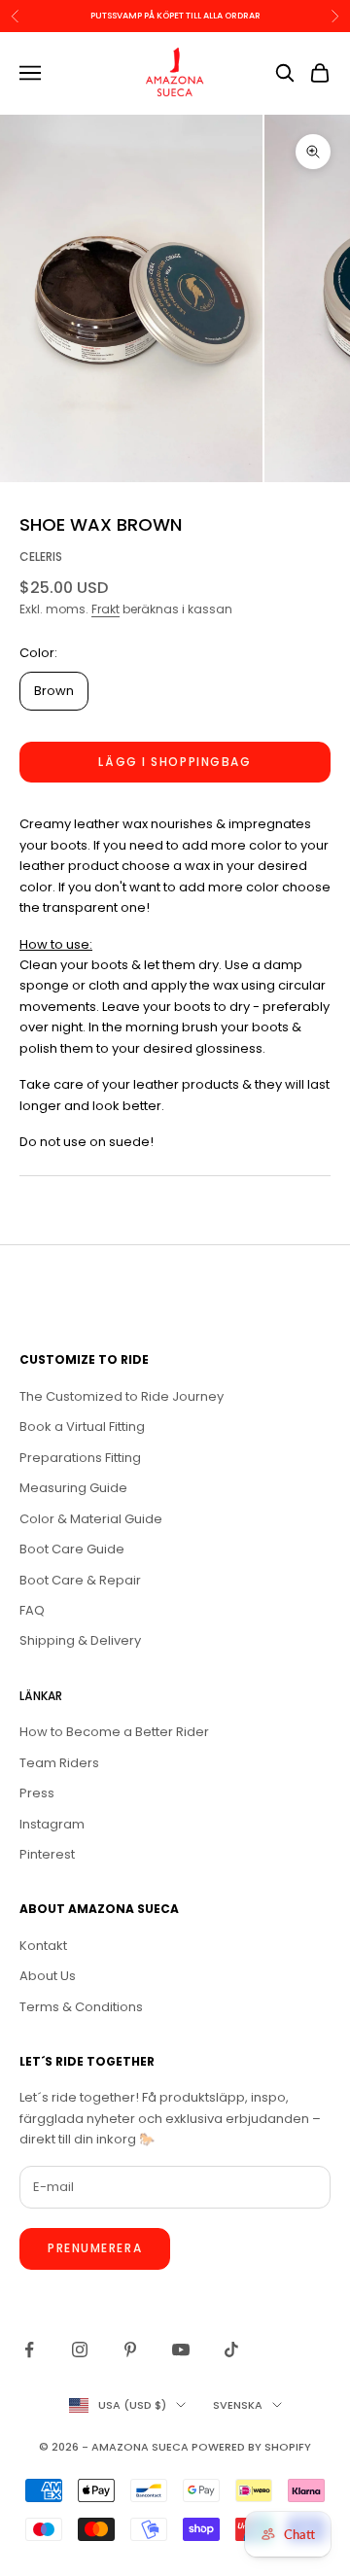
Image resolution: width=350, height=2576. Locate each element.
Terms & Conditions (81, 2007)
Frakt (105, 609)
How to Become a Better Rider (114, 1732)
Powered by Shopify (251, 2447)
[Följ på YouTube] (181, 2350)
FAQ (32, 1610)
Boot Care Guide (72, 1549)
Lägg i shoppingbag (175, 762)
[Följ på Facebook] (29, 2350)
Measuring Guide (73, 1488)
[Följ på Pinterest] (130, 2350)
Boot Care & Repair (80, 1580)
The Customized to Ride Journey (122, 1396)
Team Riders (59, 1763)
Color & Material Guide (91, 1519)
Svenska (238, 2405)
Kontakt (43, 1946)
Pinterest (47, 1854)
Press (37, 1793)
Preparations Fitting (80, 1458)
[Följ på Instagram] (80, 2350)
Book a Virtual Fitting (82, 1427)
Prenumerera (95, 2248)
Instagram (52, 1824)
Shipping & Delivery (80, 1640)
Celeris (41, 557)
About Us (48, 1976)
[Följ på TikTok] (231, 2350)
